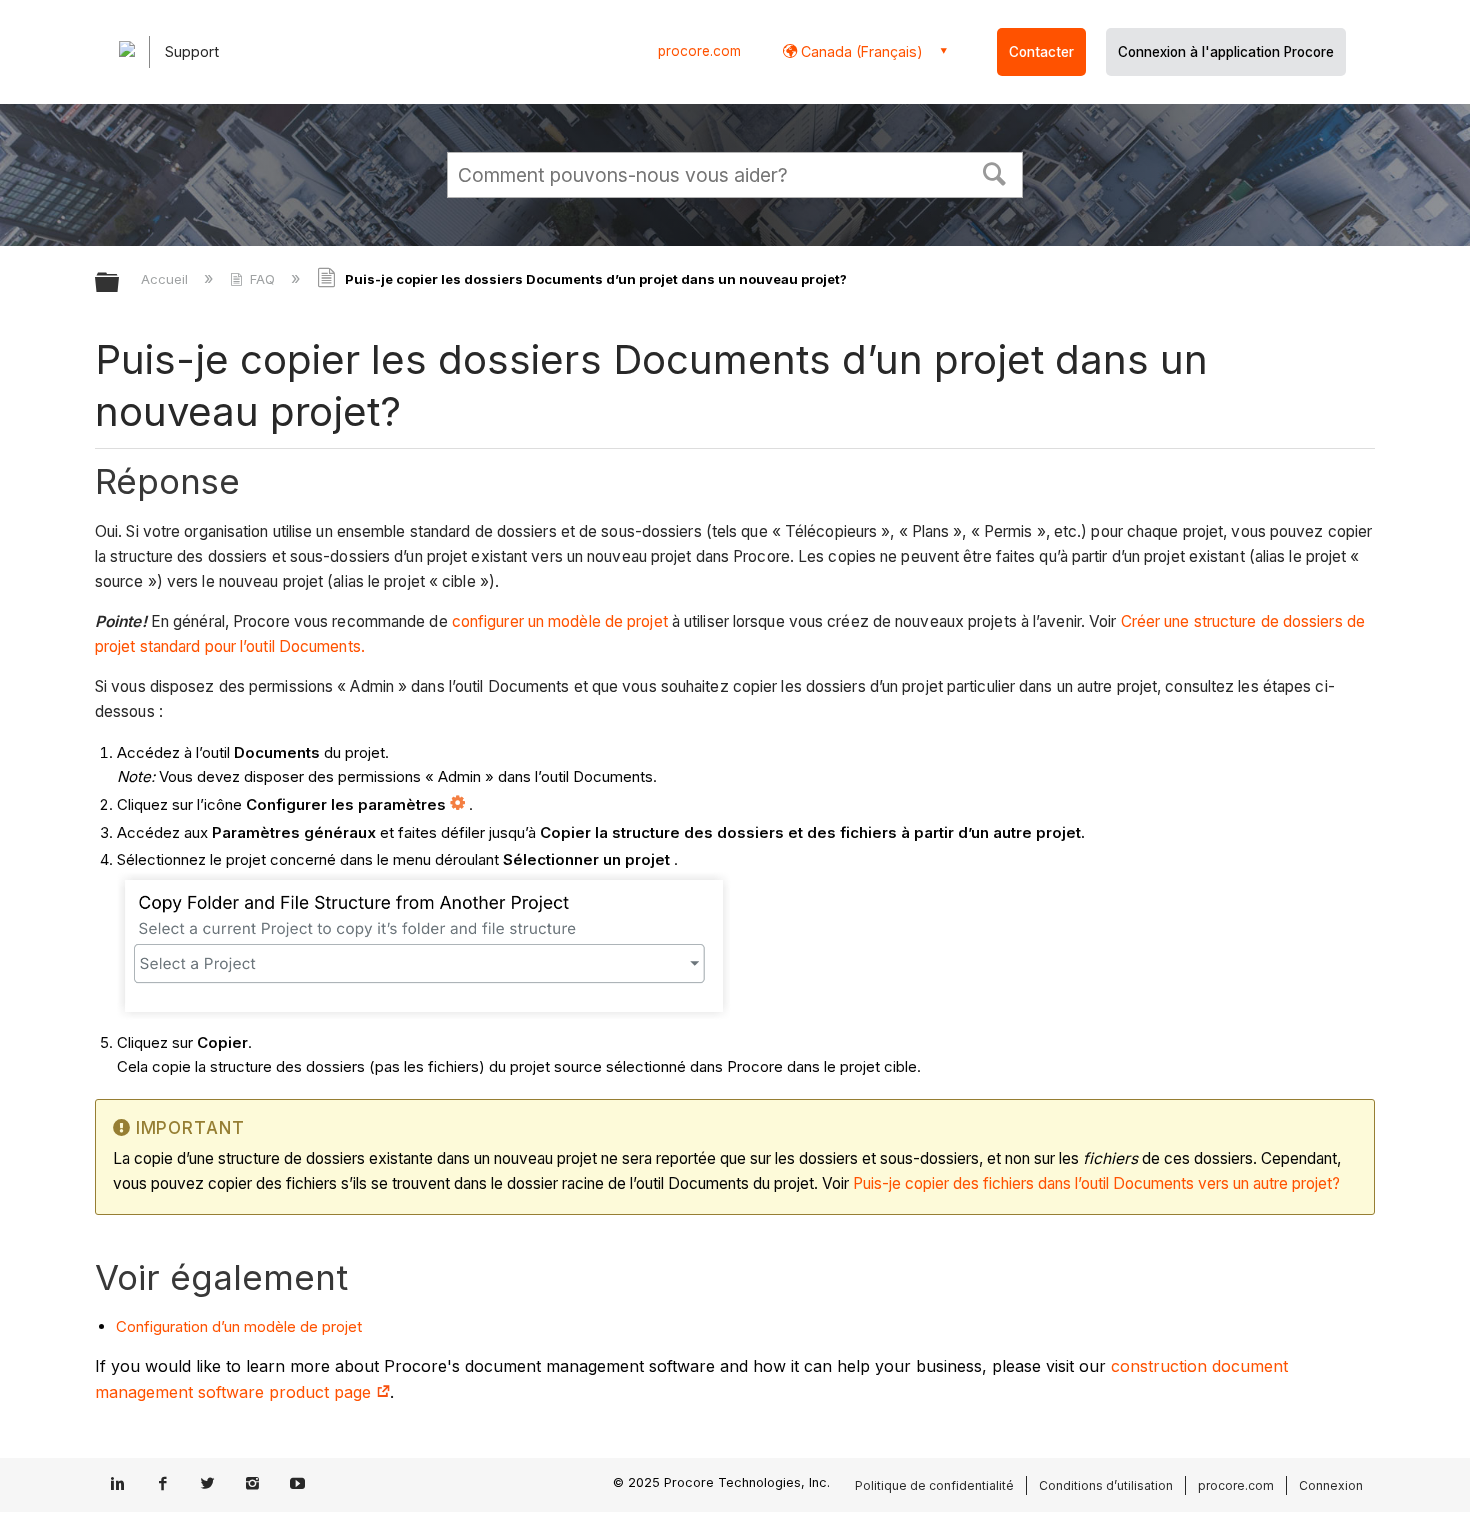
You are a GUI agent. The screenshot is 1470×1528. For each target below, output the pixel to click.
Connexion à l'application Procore (1226, 52)
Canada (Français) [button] (860, 51)
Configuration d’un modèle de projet (239, 1326)
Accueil (166, 279)
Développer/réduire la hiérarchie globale (120, 283)
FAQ (262, 279)
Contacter (1041, 52)
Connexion (1331, 1485)
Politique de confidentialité (934, 1485)
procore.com (699, 51)
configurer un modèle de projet (560, 621)
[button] (995, 172)
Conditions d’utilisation (1106, 1485)
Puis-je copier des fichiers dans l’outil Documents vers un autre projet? (1096, 1183)
